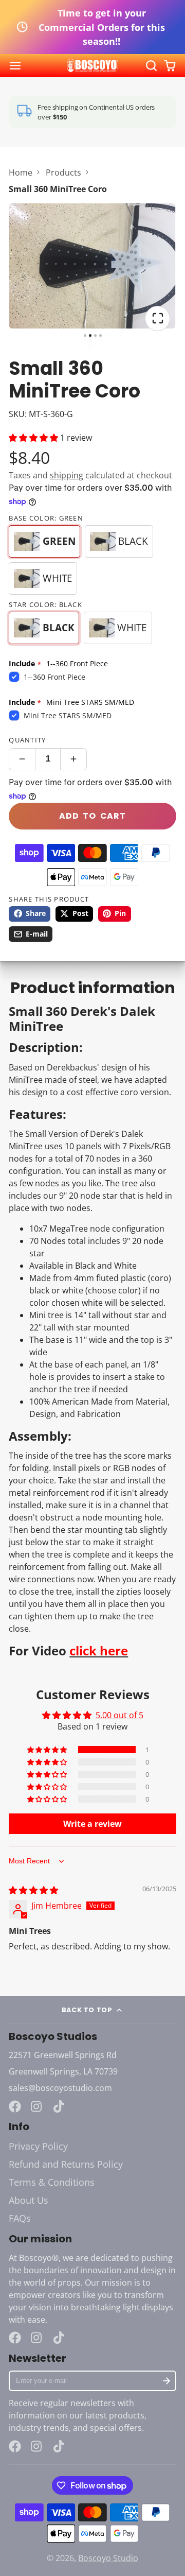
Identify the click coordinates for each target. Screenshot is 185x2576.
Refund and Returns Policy (66, 2164)
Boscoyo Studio (108, 2558)
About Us (29, 2200)
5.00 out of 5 (119, 1715)
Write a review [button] (92, 1824)
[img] (33, 1890)
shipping (67, 475)
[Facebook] (15, 2106)
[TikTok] (60, 2106)
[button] (34, 438)
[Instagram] (37, 2106)
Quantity (27, 740)
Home (21, 172)
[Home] (92, 66)
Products (63, 172)
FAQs (20, 2218)
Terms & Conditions (52, 2182)
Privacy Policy (38, 2146)
